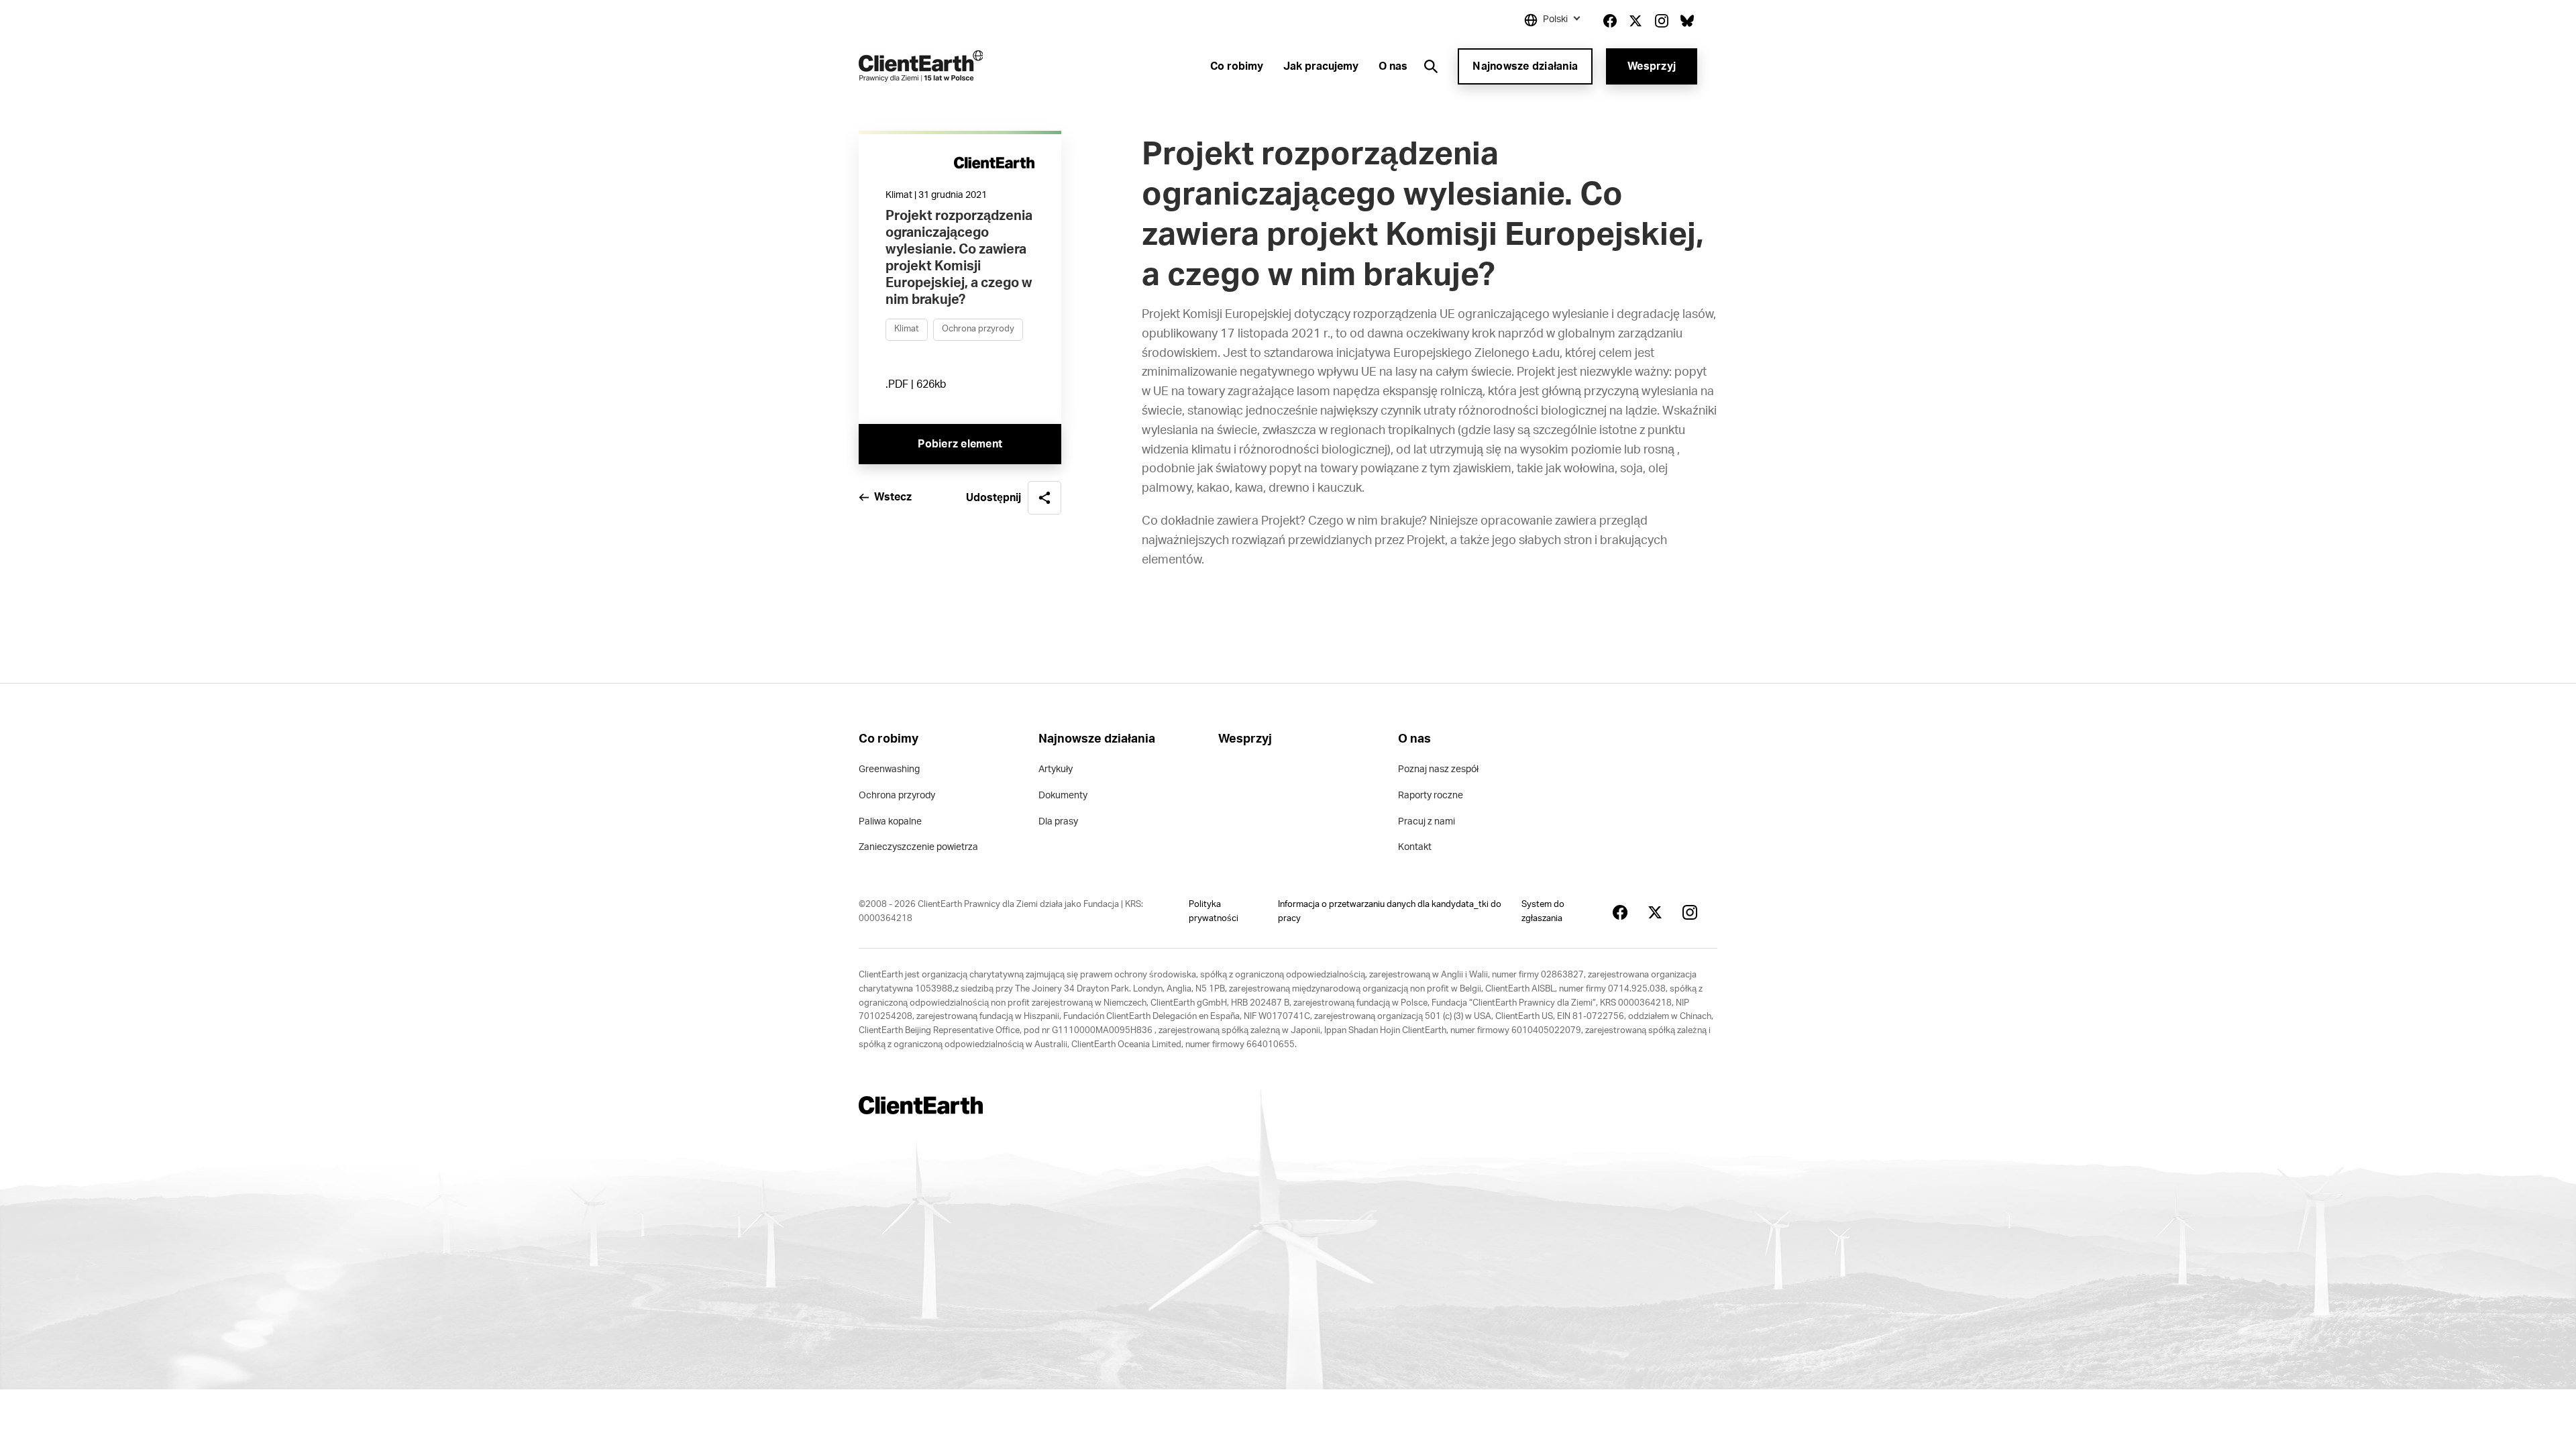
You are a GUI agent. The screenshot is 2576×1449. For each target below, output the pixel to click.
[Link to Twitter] (1635, 21)
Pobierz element (960, 444)
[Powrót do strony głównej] (921, 66)
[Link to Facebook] (1610, 21)
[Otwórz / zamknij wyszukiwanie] (1431, 66)
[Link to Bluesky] (1687, 21)
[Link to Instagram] (1662, 21)
